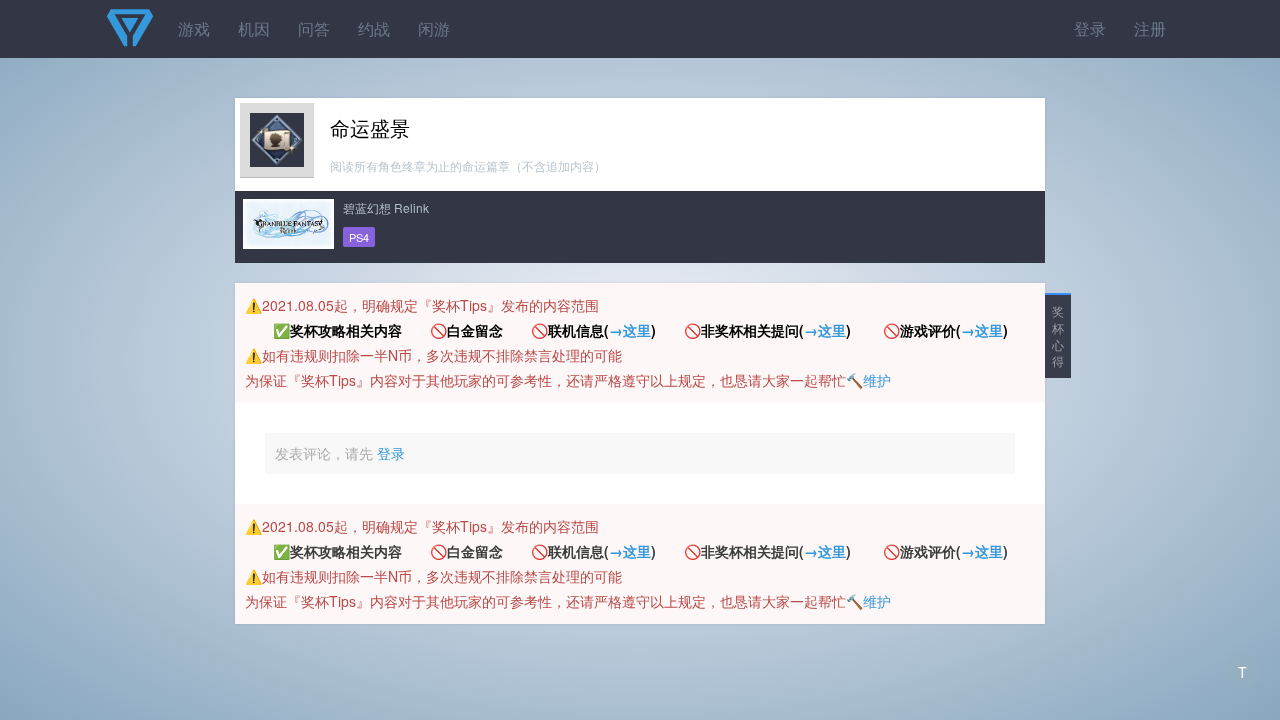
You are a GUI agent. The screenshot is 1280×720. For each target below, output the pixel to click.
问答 (314, 28)
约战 (374, 28)
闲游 (434, 28)
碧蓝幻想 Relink (386, 207)
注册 (1150, 28)
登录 (1090, 28)
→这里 (630, 330)
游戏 (194, 28)
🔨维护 (868, 380)
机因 (254, 28)
